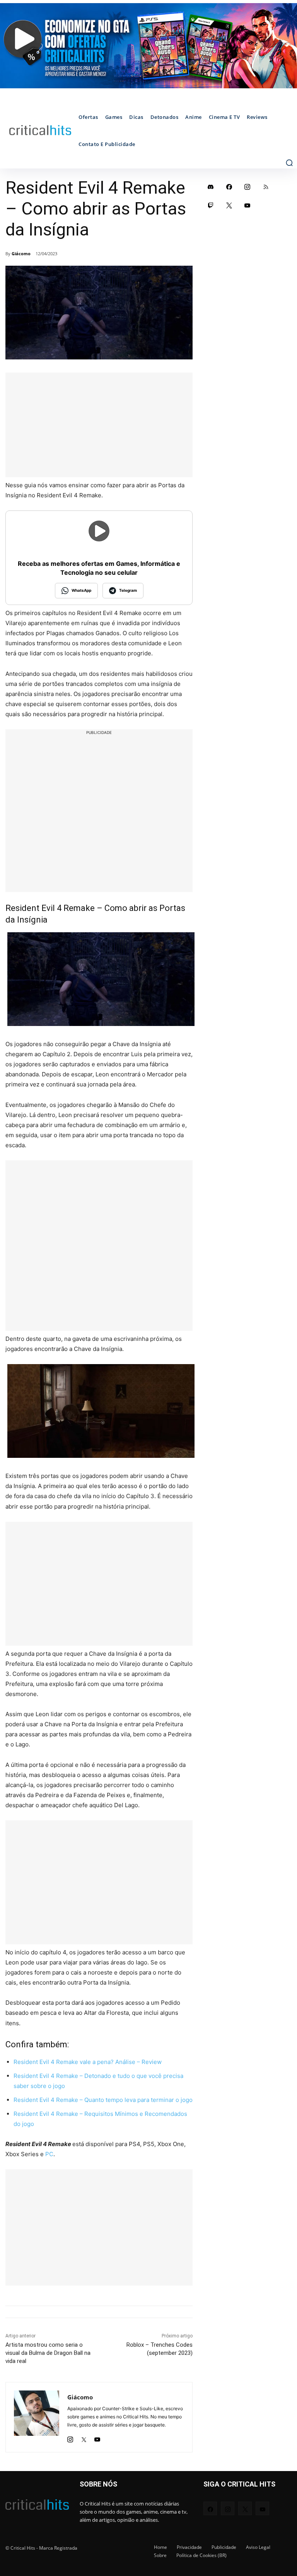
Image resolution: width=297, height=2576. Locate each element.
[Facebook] (229, 187)
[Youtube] (97, 2437)
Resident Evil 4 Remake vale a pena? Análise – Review (88, 2062)
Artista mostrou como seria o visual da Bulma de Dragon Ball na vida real (48, 2353)
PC (49, 2154)
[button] (289, 163)
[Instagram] (70, 2437)
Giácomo (21, 253)
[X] (84, 2437)
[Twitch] (211, 205)
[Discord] (211, 187)
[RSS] (266, 187)
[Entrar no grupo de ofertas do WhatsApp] (148, 46)
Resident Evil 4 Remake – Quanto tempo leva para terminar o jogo (103, 2100)
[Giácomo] (37, 2417)
